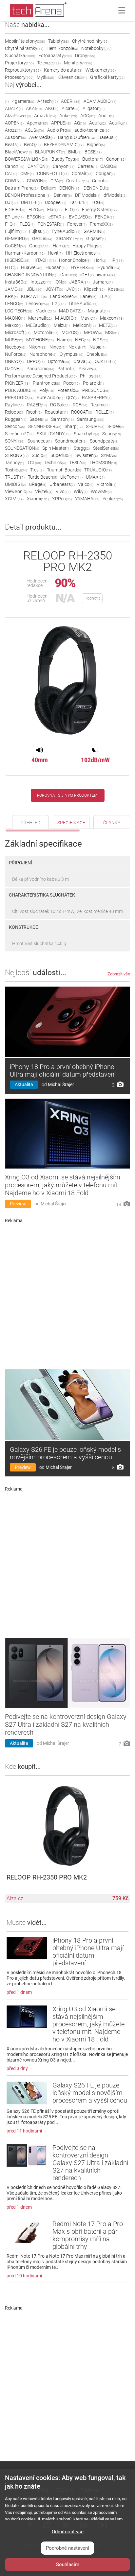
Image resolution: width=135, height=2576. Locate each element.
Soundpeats (104, 441)
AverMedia (42, 137)
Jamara (103, 282)
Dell (48, 188)
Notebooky (96, 48)
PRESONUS (96, 390)
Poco (71, 383)
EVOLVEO (80, 217)
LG (59, 304)
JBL (34, 289)
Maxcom (112, 318)
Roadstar (56, 412)
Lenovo (38, 304)
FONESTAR (51, 224)
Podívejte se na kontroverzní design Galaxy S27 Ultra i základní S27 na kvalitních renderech (66, 1724)
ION (60, 282)
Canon (116, 159)
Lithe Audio (83, 304)
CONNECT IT (53, 173)
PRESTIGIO (19, 398)
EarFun (79, 202)
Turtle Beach (42, 477)
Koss (116, 289)
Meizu (62, 325)
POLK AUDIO (20, 390)
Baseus (108, 137)
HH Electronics (83, 253)
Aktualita (24, 1084)
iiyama (107, 275)
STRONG (17, 455)
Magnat (99, 311)
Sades (39, 419)
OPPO (36, 361)
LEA (106, 296)
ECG (98, 202)
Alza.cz (15, 1898)
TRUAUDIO (98, 470)
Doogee (56, 202)
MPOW (93, 332)
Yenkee (113, 499)
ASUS (34, 130)
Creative (77, 181)
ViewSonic (18, 491)
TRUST (15, 477)
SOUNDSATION (22, 448)
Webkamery (101, 70)
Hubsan (57, 267)
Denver (63, 195)
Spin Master (56, 448)
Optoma (59, 361)
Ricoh (34, 412)
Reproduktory (23, 70)
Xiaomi (38, 499)
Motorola (46, 332)
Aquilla (118, 123)
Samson (62, 419)
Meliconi (84, 325)
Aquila (97, 123)
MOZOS (71, 332)
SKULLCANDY (54, 434)
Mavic (89, 318)
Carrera (87, 166)
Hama (61, 246)
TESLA (78, 463)
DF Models (88, 195)
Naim (64, 340)
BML (75, 152)
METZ (108, 325)
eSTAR (57, 217)
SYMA (109, 455)
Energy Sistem (99, 210)
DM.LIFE (31, 202)
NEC (82, 340)
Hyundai (109, 267)
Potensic (68, 390)
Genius (42, 239)
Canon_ (15, 166)
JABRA (79, 282)
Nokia (77, 347)
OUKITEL (106, 361)
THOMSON (103, 463)
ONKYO (14, 361)
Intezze (41, 282)
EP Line (14, 217)
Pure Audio (50, 398)
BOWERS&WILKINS (27, 159)
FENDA (105, 217)
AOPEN (14, 123)
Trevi (37, 470)
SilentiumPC (19, 434)
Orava (82, 361)
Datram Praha (21, 188)
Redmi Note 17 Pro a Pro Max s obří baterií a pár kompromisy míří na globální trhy (88, 2235)
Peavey (88, 369)
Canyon (64, 166)
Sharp (74, 426)
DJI (11, 202)
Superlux (61, 455)
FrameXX (101, 224)
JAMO (14, 289)
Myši (45, 77)
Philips (91, 376)
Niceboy (15, 347)
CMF (27, 173)
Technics (55, 463)
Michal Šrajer (61, 1084)
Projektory (19, 63)
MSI (112, 332)
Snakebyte (86, 434)
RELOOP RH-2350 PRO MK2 (47, 1877)
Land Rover (64, 296)
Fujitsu (39, 231)
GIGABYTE (69, 239)
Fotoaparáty (55, 56)
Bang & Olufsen (77, 137)
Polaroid (93, 383)
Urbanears (62, 484)
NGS (101, 340)
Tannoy (14, 463)
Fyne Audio (66, 231)
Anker (68, 116)
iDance (68, 275)
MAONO (15, 318)
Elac (54, 210)
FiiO (11, 224)
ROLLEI (105, 412)
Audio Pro (59, 130)
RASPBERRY (97, 398)
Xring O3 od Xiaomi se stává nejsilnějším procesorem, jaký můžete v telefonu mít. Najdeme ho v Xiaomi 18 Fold (63, 1185)
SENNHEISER (45, 426)
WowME (101, 491)
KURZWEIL (34, 296)
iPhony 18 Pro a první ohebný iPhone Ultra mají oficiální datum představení (63, 1071)
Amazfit (45, 116)
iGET (87, 275)
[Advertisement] (67, 1294)
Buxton (93, 159)
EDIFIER (15, 210)
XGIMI (14, 499)
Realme (100, 405)
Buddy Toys (65, 159)
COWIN (14, 181)
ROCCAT (82, 412)
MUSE (14, 340)
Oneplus (97, 354)
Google (39, 246)
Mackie (46, 311)
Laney (88, 296)
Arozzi (13, 130)
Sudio (39, 455)
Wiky (81, 491)
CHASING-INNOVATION (30, 275)
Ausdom (15, 137)
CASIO (109, 166)
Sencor (15, 426)
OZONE (14, 369)
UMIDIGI (15, 484)
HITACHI (44, 260)
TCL (34, 463)
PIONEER (17, 383)
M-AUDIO (66, 318)
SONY (15, 441)
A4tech (48, 101)
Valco (86, 484)
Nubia (97, 347)
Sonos (112, 434)
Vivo (63, 491)
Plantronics (46, 383)
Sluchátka (20, 56)
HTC (11, 267)
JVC (73, 289)
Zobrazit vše (119, 974)
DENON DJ (96, 188)
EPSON (36, 217)
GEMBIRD (17, 239)
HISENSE (17, 260)
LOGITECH (19, 311)
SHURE (95, 426)
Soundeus (40, 441)
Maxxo (14, 325)
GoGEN (15, 246)
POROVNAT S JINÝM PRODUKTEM (67, 795)
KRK (11, 296)
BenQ (32, 145)
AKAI (34, 108)
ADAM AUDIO (100, 101)
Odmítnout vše (68, 2532)
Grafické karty (107, 77)
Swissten (87, 455)
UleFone (71, 477)
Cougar (105, 173)
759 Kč (120, 1898)
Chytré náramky (24, 48)
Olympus (71, 354)
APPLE (61, 123)
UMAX (95, 477)
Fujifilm (15, 231)
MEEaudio (38, 325)
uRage (38, 484)
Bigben (96, 145)
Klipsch (94, 289)
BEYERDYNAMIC (64, 145)
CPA (57, 181)
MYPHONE (40, 340)
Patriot (66, 369)
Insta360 (16, 282)
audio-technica (92, 130)
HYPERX (82, 267)
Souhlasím (68, 2565)
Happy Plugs (87, 246)
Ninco (57, 347)
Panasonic (40, 369)
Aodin (106, 116)
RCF (80, 405)
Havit (55, 253)
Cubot (100, 181)
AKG (52, 108)
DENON (70, 188)
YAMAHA (87, 499)
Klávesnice (72, 77)
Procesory (19, 77)
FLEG (27, 224)
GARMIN (94, 231)
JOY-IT (54, 289)
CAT (11, 173)
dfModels (115, 195)
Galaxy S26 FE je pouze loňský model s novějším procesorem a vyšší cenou (65, 1453)
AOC (88, 116)
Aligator (94, 108)
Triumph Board (64, 470)
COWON (37, 181)
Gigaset (96, 239)
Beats (13, 145)
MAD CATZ (72, 311)
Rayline (14, 405)
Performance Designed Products (41, 376)
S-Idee (116, 426)
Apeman (37, 123)
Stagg (82, 448)
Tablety (58, 41)
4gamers (23, 101)
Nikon (37, 347)
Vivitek (44, 491)
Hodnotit (92, 598)
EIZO (36, 210)
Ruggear (16, 419)
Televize (49, 63)
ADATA (14, 108)
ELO (72, 210)
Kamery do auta (63, 70)
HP (116, 260)
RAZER (37, 405)
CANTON (39, 166)
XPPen (62, 499)
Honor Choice (75, 260)
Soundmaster (71, 441)
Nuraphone (43, 354)
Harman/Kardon (25, 253)
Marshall (40, 318)
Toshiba (16, 470)
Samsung (91, 419)
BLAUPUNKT (50, 152)
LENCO (14, 304)
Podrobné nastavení (67, 2548)
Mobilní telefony (25, 41)
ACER (71, 101)
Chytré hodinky (90, 41)
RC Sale (60, 405)
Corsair (82, 173)
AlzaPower (18, 116)
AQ (80, 123)
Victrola (106, 484)
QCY (72, 398)
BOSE (93, 152)
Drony (85, 56)
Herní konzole (62, 48)
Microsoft (18, 332)
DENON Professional (28, 195)
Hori (100, 260)
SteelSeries (106, 448)
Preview (18, 1204)
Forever (77, 224)
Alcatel (70, 108)
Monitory (78, 63)
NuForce (16, 354)
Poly (47, 390)
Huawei (32, 267)
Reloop (14, 412)
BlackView (18, 152)
